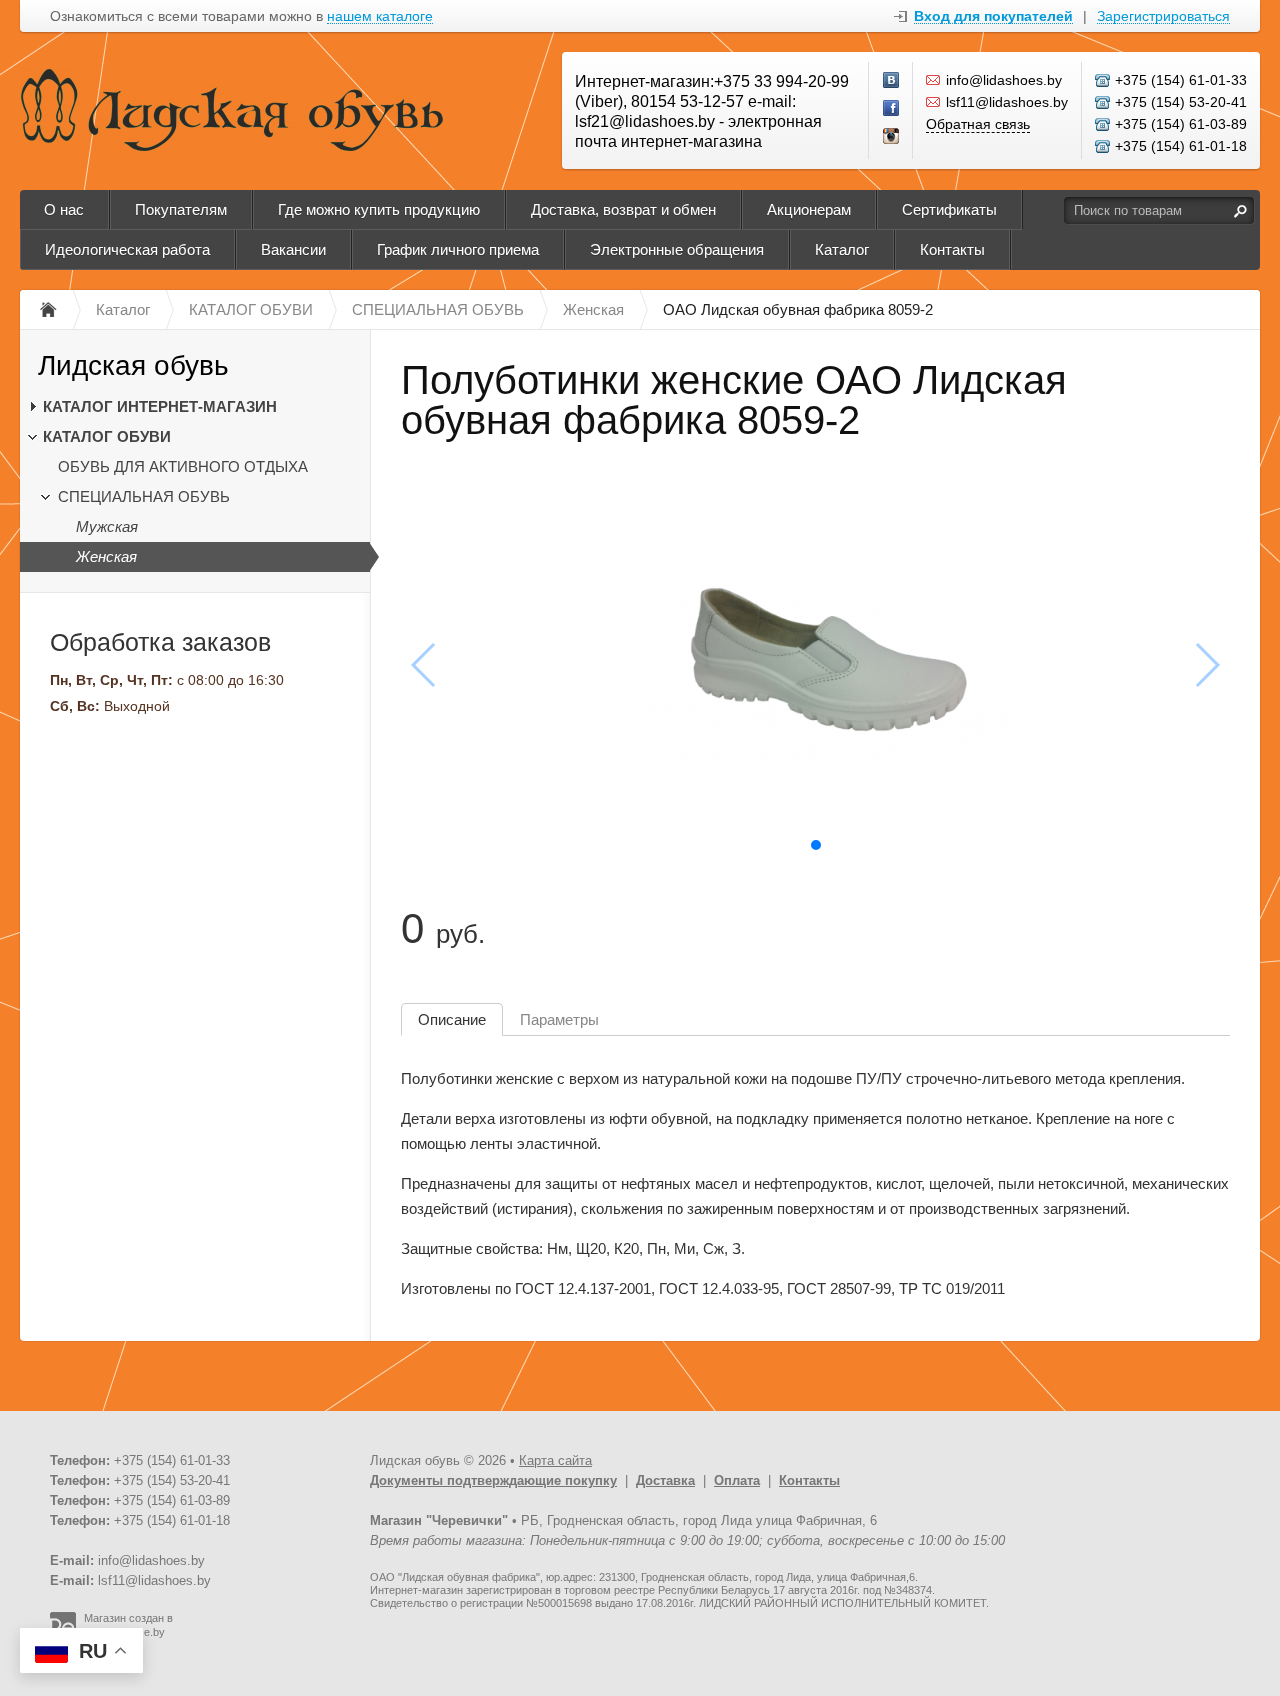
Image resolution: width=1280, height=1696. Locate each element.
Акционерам (809, 209)
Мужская (107, 526)
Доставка (665, 1480)
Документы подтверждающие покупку (493, 1480)
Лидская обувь (133, 365)
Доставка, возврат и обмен (623, 209)
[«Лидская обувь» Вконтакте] (892, 81)
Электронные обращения (677, 249)
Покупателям (181, 209)
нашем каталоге (380, 16)
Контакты (952, 249)
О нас (64, 209)
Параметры (559, 1019)
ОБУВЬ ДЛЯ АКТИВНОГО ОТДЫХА (183, 466)
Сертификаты (949, 209)
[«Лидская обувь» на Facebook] (892, 109)
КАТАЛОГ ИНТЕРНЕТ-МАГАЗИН (160, 406)
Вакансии (293, 249)
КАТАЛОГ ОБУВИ (107, 436)
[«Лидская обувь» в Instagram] (892, 137)
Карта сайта (555, 1460)
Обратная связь (978, 124)
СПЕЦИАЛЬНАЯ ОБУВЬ (144, 496)
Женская (106, 556)
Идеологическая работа (127, 249)
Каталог (842, 249)
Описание (452, 1019)
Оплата (737, 1480)
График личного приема (458, 249)
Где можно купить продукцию (379, 209)
